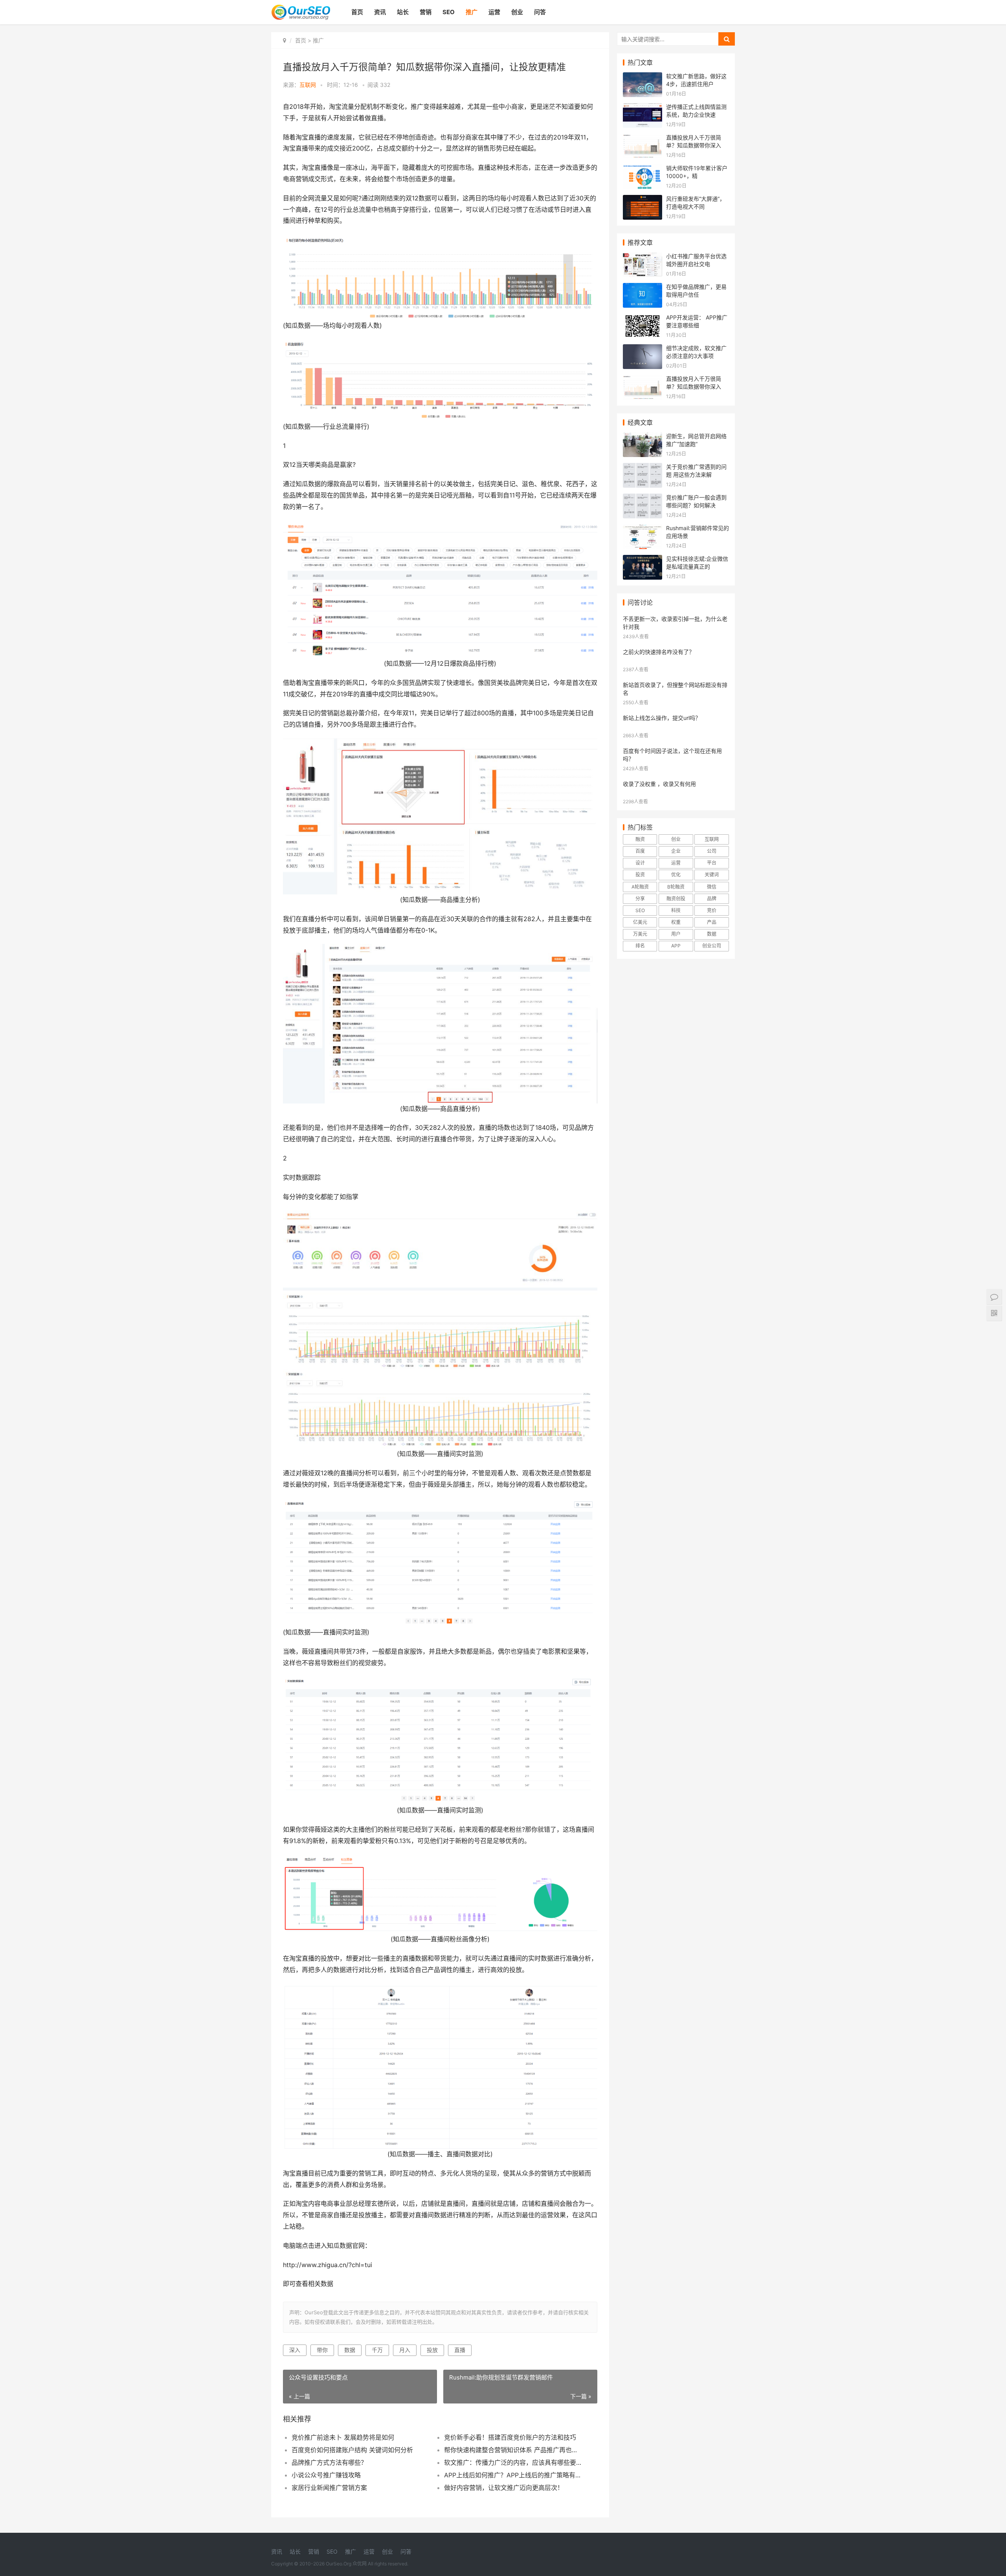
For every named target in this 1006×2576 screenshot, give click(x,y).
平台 (712, 863)
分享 (640, 899)
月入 (405, 2350)
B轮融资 (676, 887)
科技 (676, 910)
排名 (640, 946)
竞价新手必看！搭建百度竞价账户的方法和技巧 (510, 2437)
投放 (432, 2350)
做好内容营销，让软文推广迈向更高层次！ (504, 2488)
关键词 (712, 875)
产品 (712, 922)
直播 (460, 2350)
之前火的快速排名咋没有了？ (659, 652)
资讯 (380, 12)
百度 (640, 851)
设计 (640, 863)
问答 (540, 12)
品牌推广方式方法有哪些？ (329, 2462)
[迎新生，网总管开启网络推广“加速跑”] (643, 437)
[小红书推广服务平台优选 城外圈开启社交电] (643, 257)
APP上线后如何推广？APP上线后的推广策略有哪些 (513, 2475)
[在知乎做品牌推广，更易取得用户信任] (643, 288)
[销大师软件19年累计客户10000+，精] (643, 169)
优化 (676, 875)
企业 (676, 851)
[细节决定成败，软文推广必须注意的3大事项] (643, 349)
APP (676, 946)
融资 (640, 839)
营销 (426, 12)
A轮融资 (640, 887)
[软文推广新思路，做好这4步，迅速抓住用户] (643, 77)
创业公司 (712, 946)
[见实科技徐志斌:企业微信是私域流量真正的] (643, 560)
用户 (676, 934)
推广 (472, 12)
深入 (295, 2350)
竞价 (712, 910)
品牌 (712, 899)
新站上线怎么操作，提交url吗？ (662, 718)
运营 (494, 12)
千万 (377, 2350)
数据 (350, 2350)
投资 (640, 875)
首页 (357, 12)
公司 (712, 851)
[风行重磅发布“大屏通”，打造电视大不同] (643, 200)
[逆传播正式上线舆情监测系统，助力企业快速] (643, 108)
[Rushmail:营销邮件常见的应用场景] (643, 529)
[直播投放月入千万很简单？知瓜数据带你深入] (643, 139)
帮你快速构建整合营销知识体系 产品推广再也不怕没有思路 (513, 2450)
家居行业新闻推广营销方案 (329, 2488)
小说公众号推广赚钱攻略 (326, 2475)
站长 (403, 12)
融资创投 (676, 899)
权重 (676, 922)
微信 (712, 887)
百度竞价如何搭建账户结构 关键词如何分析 (352, 2450)
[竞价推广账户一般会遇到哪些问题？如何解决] (643, 498)
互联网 (712, 839)
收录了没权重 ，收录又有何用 (659, 784)
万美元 (640, 934)
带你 (322, 2350)
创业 (517, 12)
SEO (449, 12)
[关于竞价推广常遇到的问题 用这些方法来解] (643, 468)
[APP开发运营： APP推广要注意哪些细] (643, 319)
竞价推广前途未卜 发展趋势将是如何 (343, 2437)
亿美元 (640, 922)
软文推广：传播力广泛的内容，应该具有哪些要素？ (513, 2462)
